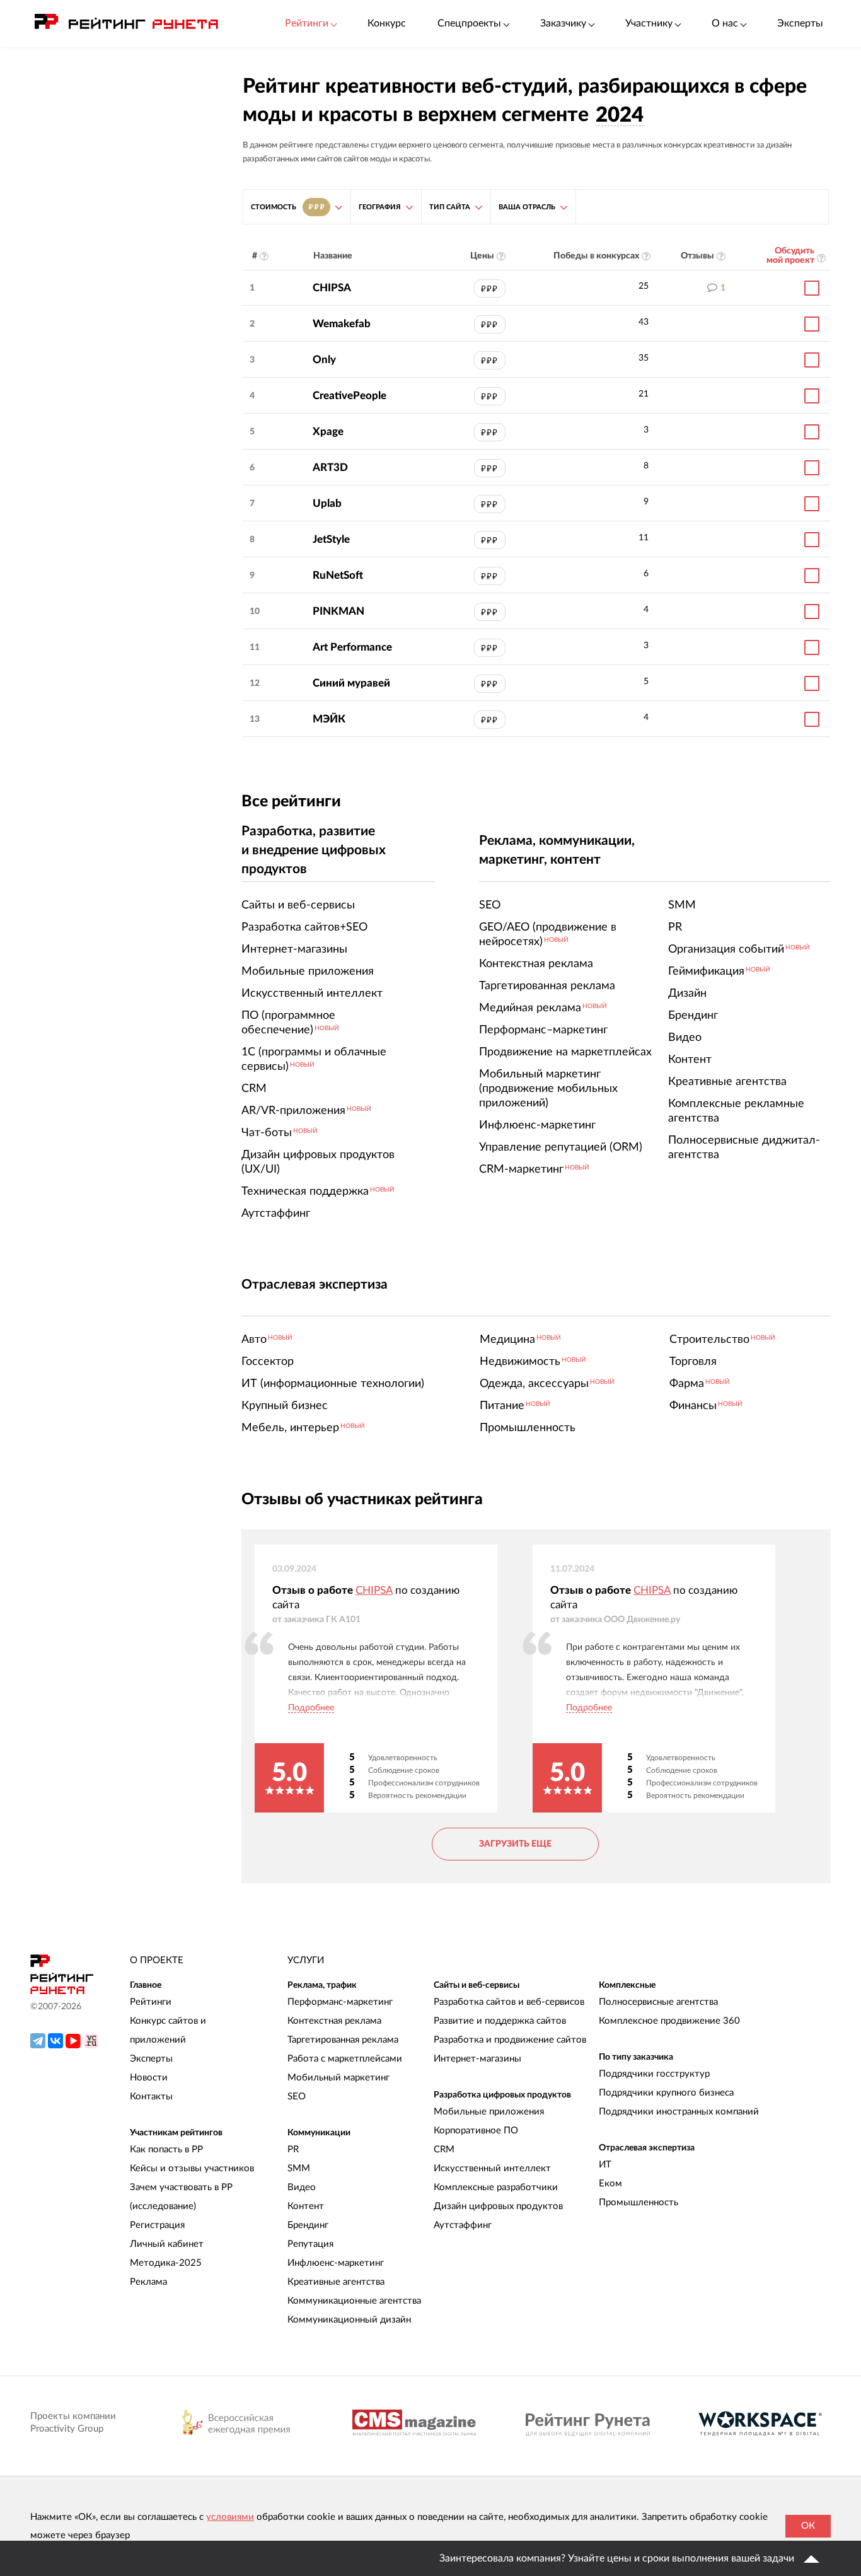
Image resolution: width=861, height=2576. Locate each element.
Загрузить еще (515, 1844)
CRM (444, 2150)
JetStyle (331, 539)
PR (293, 2150)
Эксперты (800, 23)
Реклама (148, 2282)
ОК (808, 2526)
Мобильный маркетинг (338, 2078)
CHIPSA (332, 288)
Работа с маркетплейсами (345, 2059)
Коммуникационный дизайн (349, 2320)
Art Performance (352, 647)
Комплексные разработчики (496, 2187)
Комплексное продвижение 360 (669, 2021)
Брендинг (308, 2225)
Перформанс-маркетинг (340, 2002)
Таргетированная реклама (343, 2040)
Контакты (151, 2097)
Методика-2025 (166, 2263)
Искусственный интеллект (492, 2168)
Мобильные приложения (489, 2112)
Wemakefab (342, 324)
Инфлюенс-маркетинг (336, 2263)
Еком (610, 2184)
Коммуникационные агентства (354, 2301)
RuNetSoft (338, 575)
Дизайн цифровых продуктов (498, 2206)
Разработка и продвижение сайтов (510, 2040)
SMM (299, 2168)
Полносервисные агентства (658, 2002)
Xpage (328, 432)
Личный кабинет (167, 2244)
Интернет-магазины (477, 2059)
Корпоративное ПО (476, 2131)
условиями (230, 2517)
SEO (297, 2097)
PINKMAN (338, 611)
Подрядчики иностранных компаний (679, 2112)
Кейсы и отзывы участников (192, 2168)
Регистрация (157, 2225)
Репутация (310, 2244)
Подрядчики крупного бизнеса (666, 2093)
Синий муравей (351, 683)
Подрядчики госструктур (654, 2074)
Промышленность (639, 2202)
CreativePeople (350, 396)
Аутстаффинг (463, 2225)
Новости (149, 2078)
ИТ (605, 2165)
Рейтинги (151, 2002)
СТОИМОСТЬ (287, 207)
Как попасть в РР (166, 2150)
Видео (302, 2187)
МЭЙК (329, 719)
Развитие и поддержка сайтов (500, 2021)
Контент (306, 2206)
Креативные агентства (336, 2282)
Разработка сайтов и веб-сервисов (509, 2002)
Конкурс (387, 23)
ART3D (330, 467)
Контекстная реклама (334, 2021)
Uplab (327, 503)
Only (324, 360)
